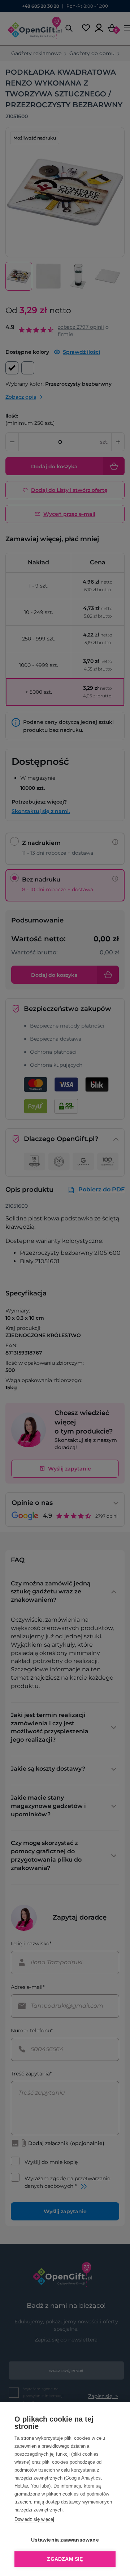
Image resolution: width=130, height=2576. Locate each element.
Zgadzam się (65, 2559)
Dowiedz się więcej (34, 2519)
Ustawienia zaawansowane (65, 2540)
